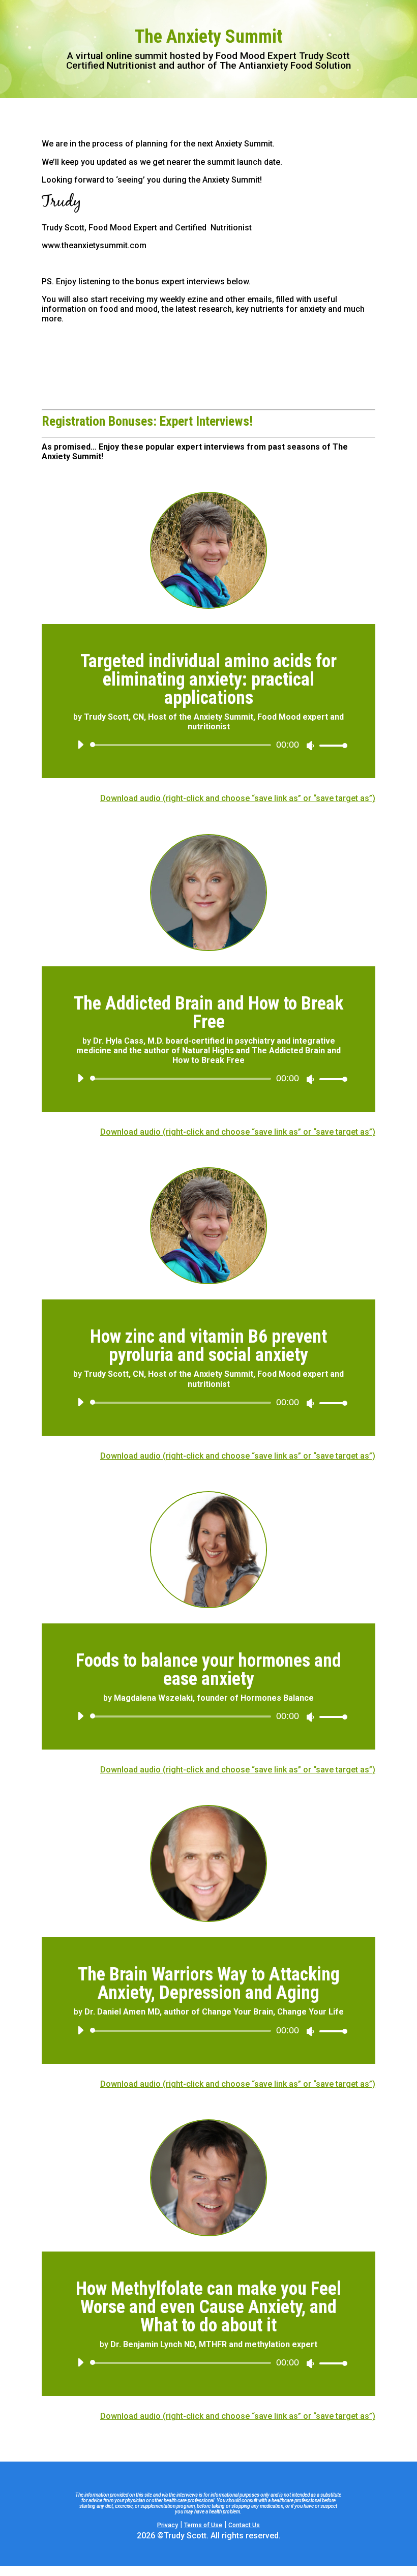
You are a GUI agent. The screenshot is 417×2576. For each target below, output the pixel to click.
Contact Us (244, 2525)
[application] (208, 745)
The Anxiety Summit (208, 37)
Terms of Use (203, 2525)
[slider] (331, 745)
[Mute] (310, 746)
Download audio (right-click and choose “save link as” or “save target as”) (238, 798)
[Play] (80, 745)
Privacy (168, 2525)
